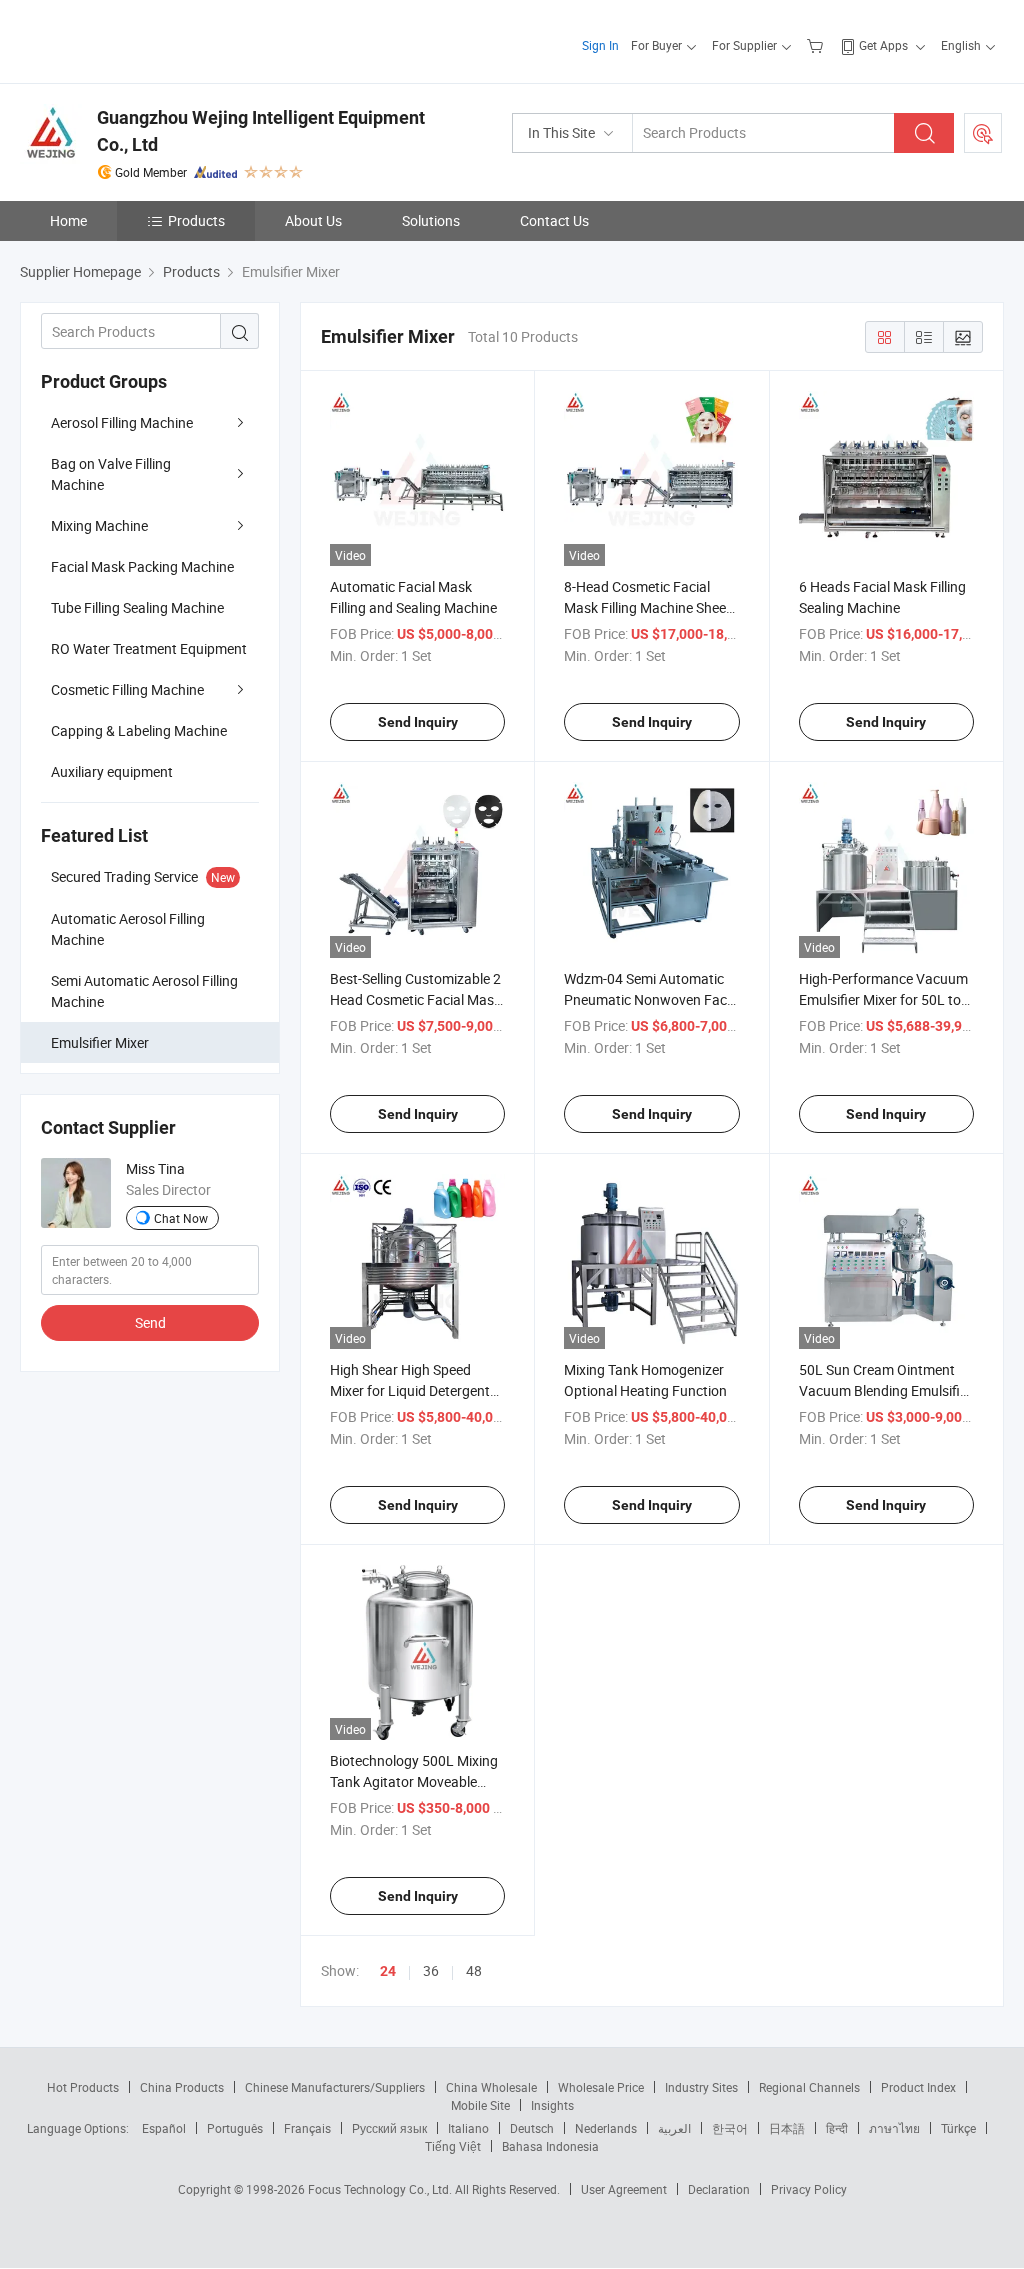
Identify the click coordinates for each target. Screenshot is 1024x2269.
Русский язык (389, 2128)
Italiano (468, 2128)
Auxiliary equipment (112, 771)
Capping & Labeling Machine (139, 730)
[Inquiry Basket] (817, 45)
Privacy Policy (809, 2189)
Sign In (600, 45)
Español (164, 2128)
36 (431, 1970)
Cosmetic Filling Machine (127, 689)
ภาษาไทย (894, 2128)
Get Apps (883, 45)
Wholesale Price (601, 2087)
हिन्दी (837, 2128)
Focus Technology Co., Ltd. (381, 2189)
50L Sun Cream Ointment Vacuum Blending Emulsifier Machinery (885, 1390)
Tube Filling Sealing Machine (137, 607)
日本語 (787, 2128)
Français (307, 2128)
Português (235, 2128)
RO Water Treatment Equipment (149, 648)
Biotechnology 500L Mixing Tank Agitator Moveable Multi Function (414, 1781)
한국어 (730, 2128)
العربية (674, 2128)
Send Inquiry (418, 722)
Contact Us (554, 220)
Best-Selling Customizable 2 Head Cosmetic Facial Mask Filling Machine (415, 999)
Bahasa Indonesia (550, 2146)
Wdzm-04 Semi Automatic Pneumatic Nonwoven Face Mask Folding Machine (649, 999)
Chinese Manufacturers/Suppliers (335, 2087)
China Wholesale (491, 2087)
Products (196, 220)
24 (388, 1971)
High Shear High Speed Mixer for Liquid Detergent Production (410, 1390)
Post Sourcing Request (983, 133)
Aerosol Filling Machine (122, 422)
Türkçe (958, 2128)
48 (474, 1970)
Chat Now (181, 1218)
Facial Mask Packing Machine (142, 566)
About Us (313, 220)
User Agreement (624, 2189)
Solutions (431, 220)
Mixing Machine (99, 525)
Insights (552, 2105)
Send (150, 1322)
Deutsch (532, 2128)
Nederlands (606, 2128)
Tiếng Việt (453, 2146)
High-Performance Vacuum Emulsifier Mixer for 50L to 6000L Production (883, 999)
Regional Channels (809, 2087)
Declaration (719, 2189)
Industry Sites (701, 2087)
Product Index (918, 2087)
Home (68, 220)
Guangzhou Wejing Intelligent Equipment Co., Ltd (261, 131)
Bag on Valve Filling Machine (111, 474)
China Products (182, 2087)
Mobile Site (480, 2105)
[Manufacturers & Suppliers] (148, 39)
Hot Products (83, 2087)
